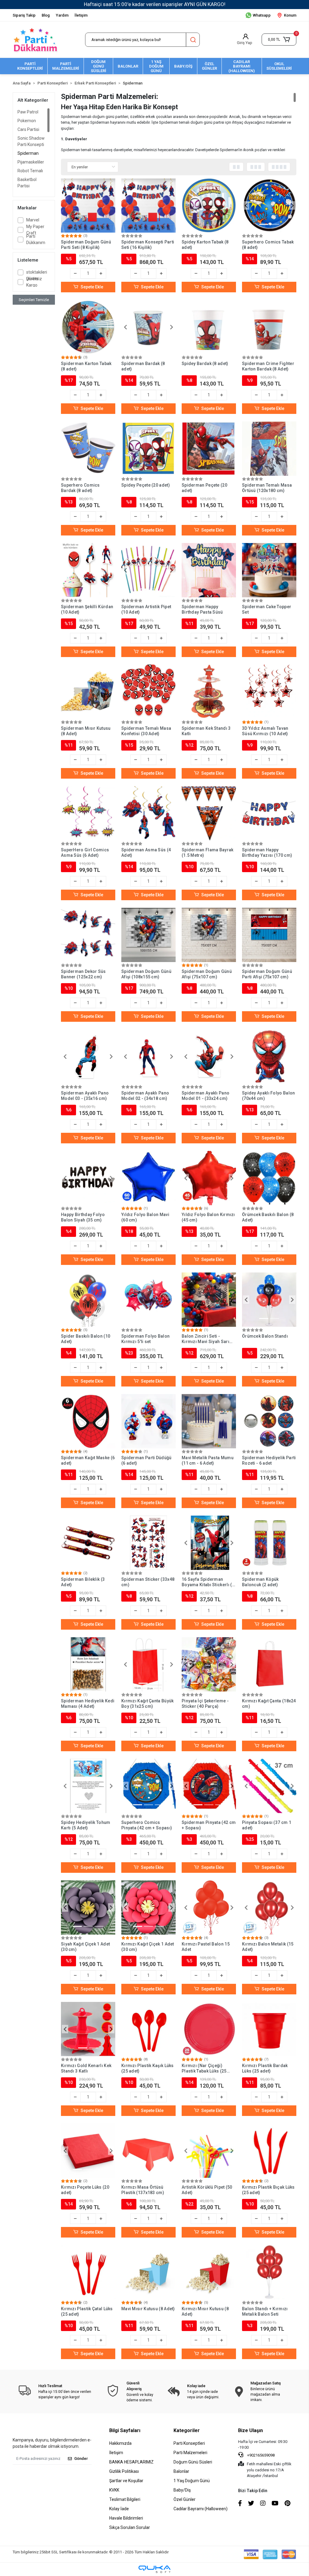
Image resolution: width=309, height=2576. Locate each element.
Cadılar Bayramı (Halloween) (201, 2509)
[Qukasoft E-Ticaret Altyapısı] (154, 2569)
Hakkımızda (120, 2443)
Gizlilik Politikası (124, 2471)
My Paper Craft (35, 230)
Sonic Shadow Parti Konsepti (31, 141)
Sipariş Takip (24, 15)
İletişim (81, 15)
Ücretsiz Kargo (34, 282)
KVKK (114, 2490)
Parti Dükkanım (36, 239)
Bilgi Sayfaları (125, 2430)
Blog (46, 15)
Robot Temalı (30, 171)
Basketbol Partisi (27, 183)
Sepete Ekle (92, 287)
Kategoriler (187, 2430)
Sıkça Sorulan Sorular (130, 2527)
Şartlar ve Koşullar (126, 2481)
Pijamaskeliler (31, 162)
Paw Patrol (28, 112)
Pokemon (27, 121)
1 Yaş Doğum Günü (192, 2481)
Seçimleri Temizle (34, 300)
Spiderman (28, 153)
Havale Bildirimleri (126, 2518)
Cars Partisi (28, 129)
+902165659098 (260, 2455)
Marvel (33, 220)
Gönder (81, 2458)
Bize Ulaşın (250, 2430)
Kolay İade (119, 2509)
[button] (279, 40)
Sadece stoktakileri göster (37, 272)
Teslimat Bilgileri (125, 2499)
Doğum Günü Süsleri (193, 2462)
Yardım (62, 15)
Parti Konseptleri (189, 2443)
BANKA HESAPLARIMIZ (131, 2462)
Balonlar (181, 2471)
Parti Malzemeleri (190, 2453)
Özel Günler (185, 2499)
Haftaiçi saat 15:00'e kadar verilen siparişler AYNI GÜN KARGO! (155, 4)
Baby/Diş (182, 2490)
